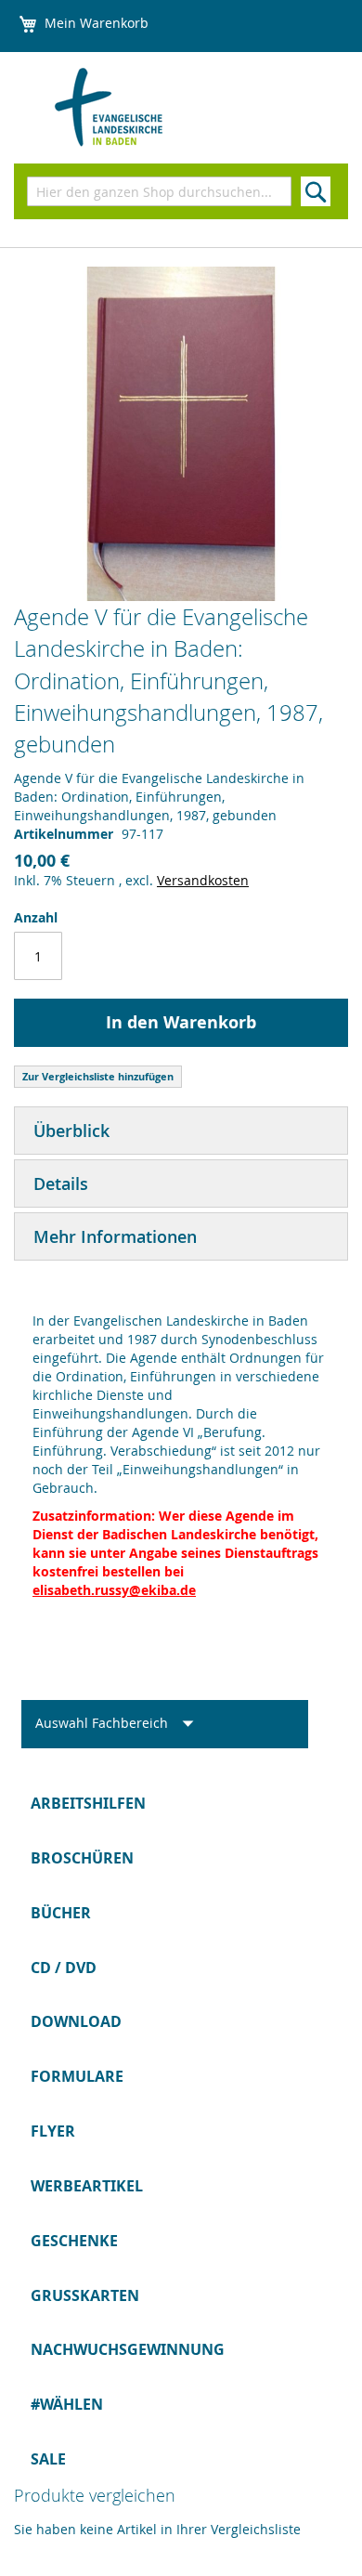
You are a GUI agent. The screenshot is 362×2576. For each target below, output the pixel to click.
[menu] (181, 2131)
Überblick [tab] (71, 1131)
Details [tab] (61, 1183)
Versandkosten (203, 880)
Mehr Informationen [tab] (115, 1236)
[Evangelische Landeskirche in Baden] (135, 108)
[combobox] (159, 191)
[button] (120, 1724)
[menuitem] (181, 1804)
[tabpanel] (181, 1446)
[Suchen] (316, 191)
